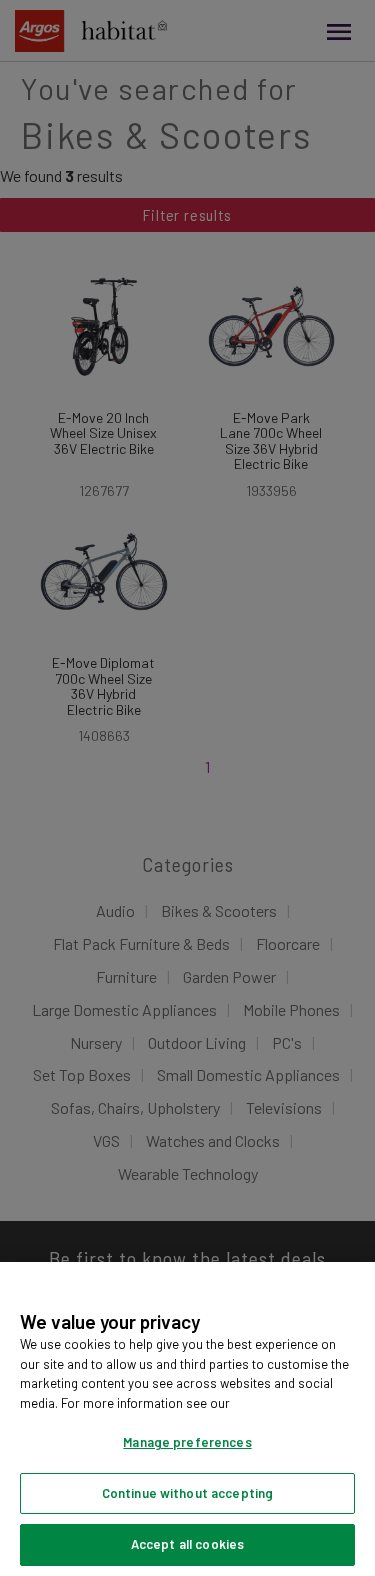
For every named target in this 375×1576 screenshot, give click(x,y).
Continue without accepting (187, 1493)
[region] (187, 1419)
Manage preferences (187, 1442)
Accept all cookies (187, 1544)
